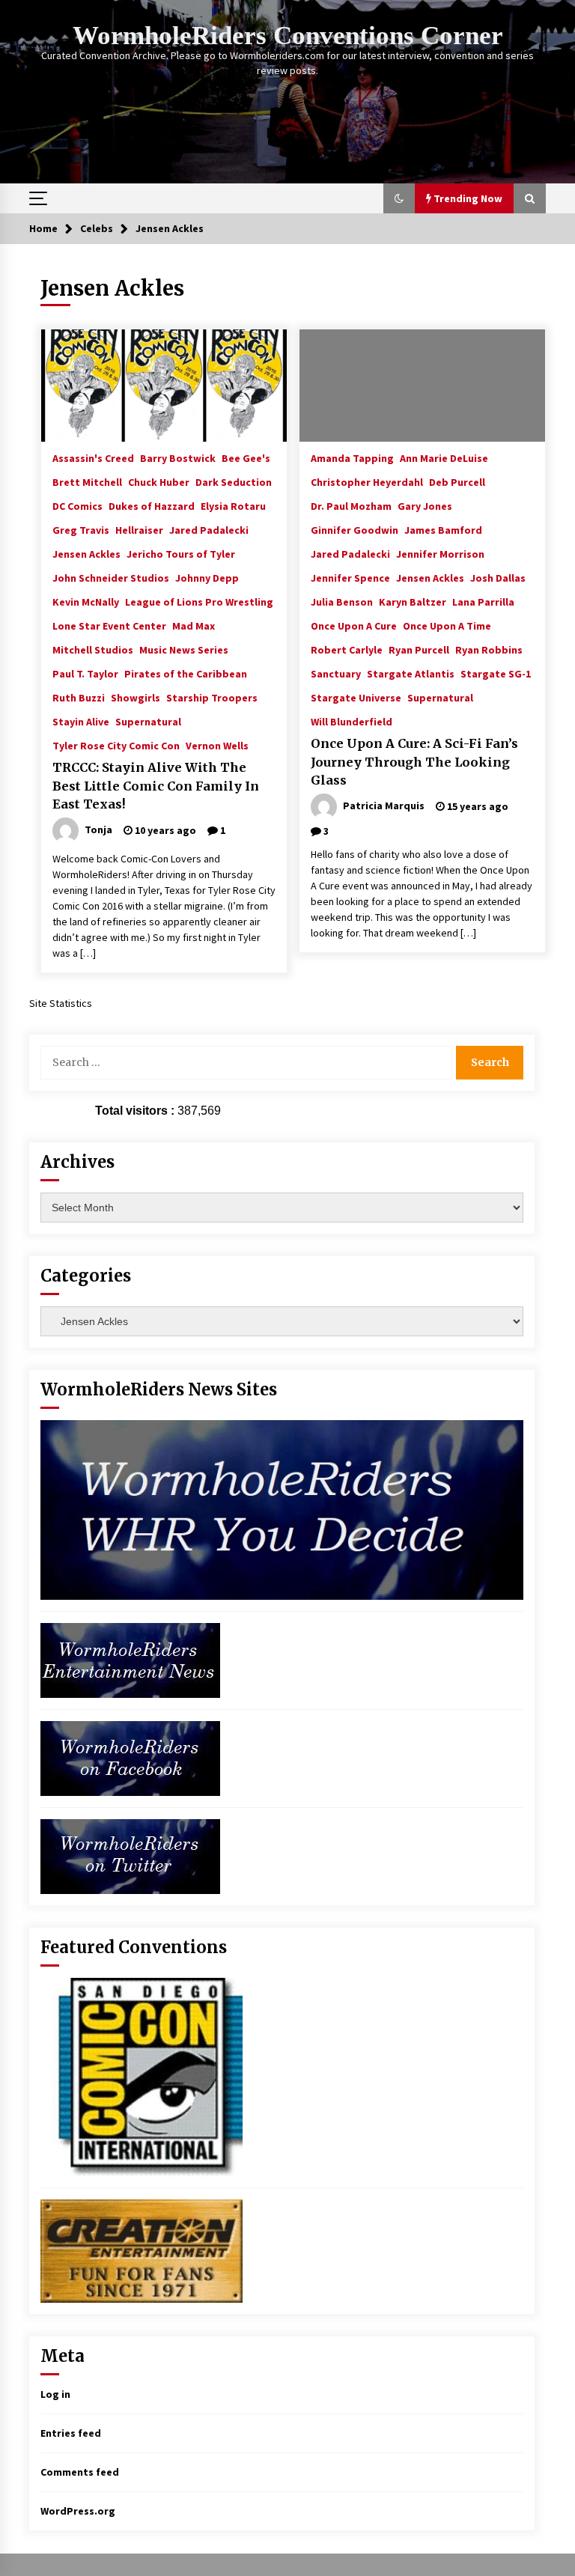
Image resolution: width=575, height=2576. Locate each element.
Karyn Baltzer (413, 601)
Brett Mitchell (87, 481)
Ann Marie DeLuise (444, 457)
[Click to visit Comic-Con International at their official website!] (142, 2076)
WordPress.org (78, 2511)
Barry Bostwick (178, 457)
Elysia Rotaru (233, 505)
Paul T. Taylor (85, 673)
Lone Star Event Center (109, 625)
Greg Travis (81, 529)
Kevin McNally (86, 601)
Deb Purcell (457, 481)
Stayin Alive (81, 721)
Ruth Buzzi (79, 697)
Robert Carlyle (347, 649)
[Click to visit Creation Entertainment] (142, 2250)
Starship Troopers (212, 697)
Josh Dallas (498, 577)
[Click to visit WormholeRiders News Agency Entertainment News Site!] (130, 1659)
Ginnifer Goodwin (355, 529)
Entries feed (71, 2433)
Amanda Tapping (352, 457)
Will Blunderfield (352, 721)
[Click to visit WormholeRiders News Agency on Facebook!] (130, 1757)
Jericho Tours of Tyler (181, 553)
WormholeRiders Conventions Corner (288, 36)
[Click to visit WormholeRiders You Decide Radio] (282, 1508)
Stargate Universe (356, 697)
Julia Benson (342, 601)
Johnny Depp (207, 577)
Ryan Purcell (419, 649)
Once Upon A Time (447, 625)
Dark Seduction (234, 481)
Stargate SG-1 (496, 673)
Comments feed (80, 2472)
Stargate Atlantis (411, 673)
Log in (55, 2394)
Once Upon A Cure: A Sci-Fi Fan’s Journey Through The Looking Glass (414, 762)
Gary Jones (425, 505)
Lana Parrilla (483, 601)
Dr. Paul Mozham (351, 505)
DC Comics (77, 505)
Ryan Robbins (489, 649)
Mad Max (194, 625)
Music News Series (184, 649)
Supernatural (148, 721)
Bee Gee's (246, 457)
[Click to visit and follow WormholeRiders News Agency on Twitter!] (130, 1855)
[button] (399, 198)
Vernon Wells (217, 745)
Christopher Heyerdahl (367, 481)
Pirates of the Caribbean (186, 673)
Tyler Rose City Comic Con (116, 745)
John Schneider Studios (111, 577)
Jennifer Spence (350, 577)
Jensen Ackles (86, 553)
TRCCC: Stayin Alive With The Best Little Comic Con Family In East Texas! (156, 786)
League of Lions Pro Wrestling (199, 601)
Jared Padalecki (209, 529)
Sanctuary (336, 673)
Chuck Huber (159, 481)
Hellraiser (139, 529)
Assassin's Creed (93, 457)
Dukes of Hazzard (152, 505)
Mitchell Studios (93, 649)
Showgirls (136, 697)
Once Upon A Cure (354, 625)
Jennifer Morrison (440, 553)
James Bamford (443, 529)
